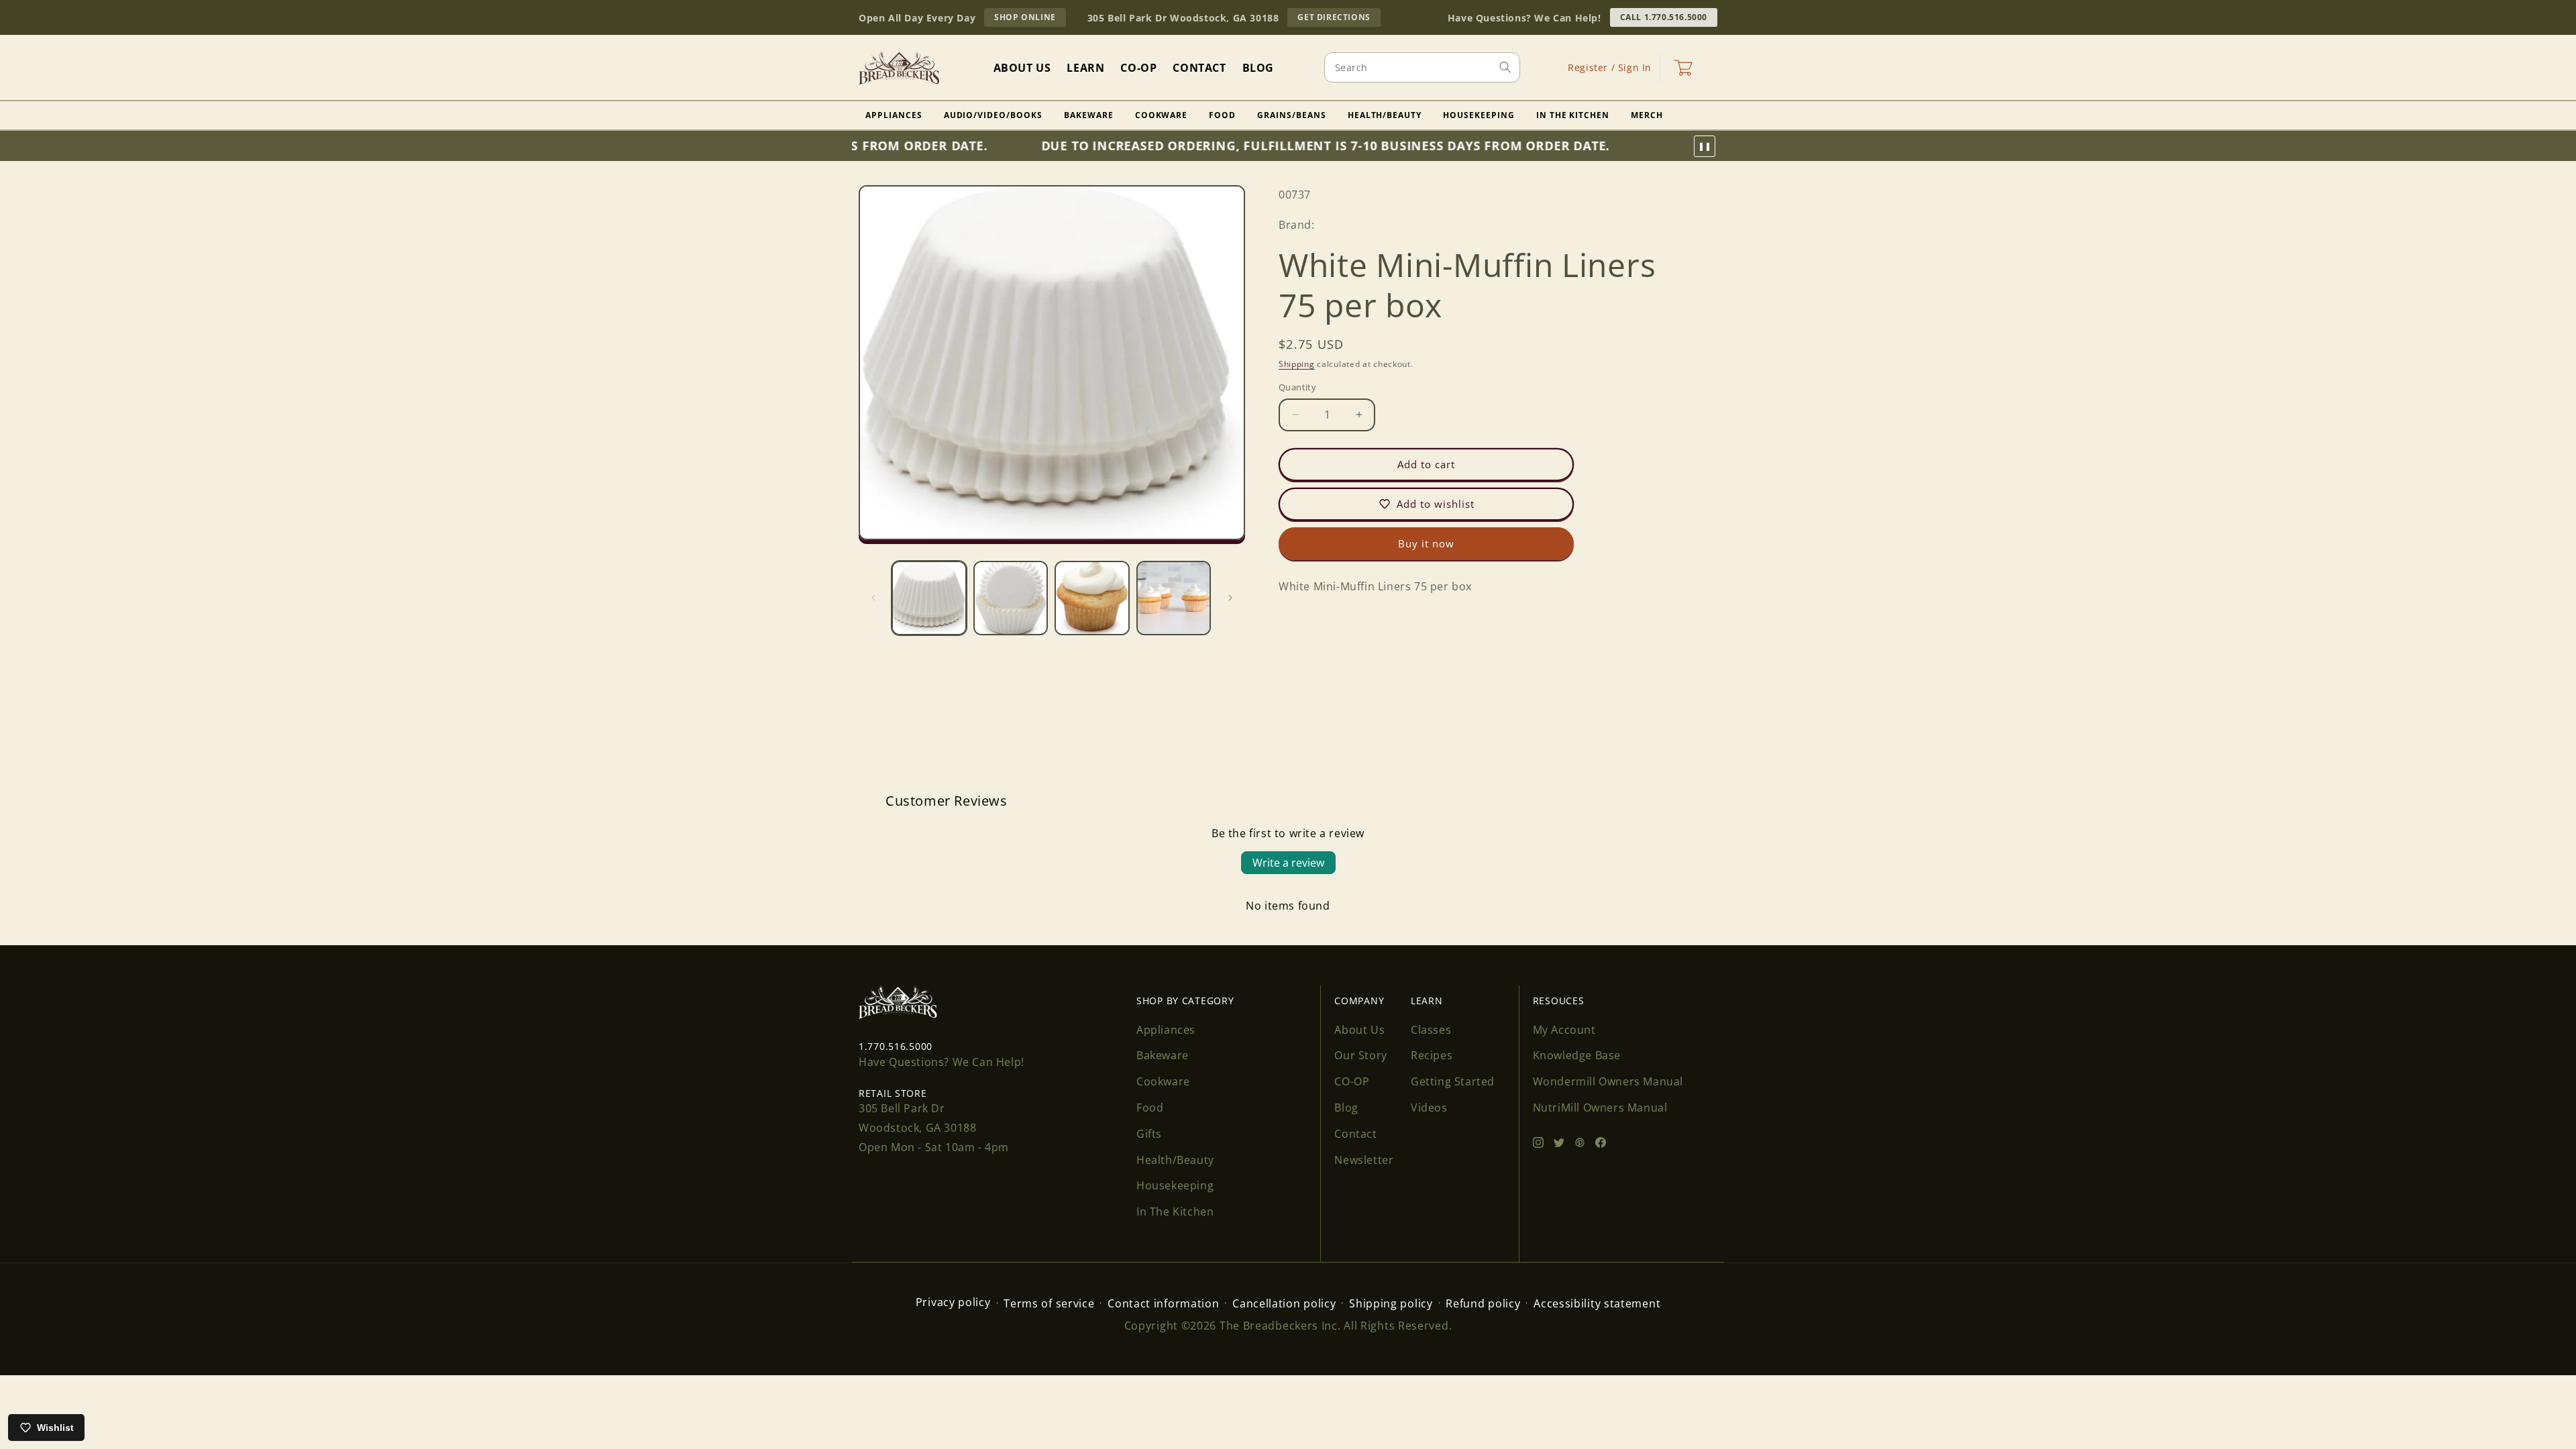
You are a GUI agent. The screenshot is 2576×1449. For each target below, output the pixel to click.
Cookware (1162, 115)
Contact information (1163, 1303)
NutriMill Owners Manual (1600, 1108)
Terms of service (1049, 1303)
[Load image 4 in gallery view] (1174, 598)
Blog (1346, 1108)
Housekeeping (1479, 115)
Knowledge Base (1577, 1055)
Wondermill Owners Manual (1608, 1081)
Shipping (1297, 364)
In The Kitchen (1573, 115)
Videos (1429, 1108)
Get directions (1339, 19)
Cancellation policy (1284, 1303)
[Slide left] (873, 598)
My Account (1564, 1030)
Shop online (1030, 19)
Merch (1647, 115)
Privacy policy (953, 1302)
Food (1222, 115)
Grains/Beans (1292, 115)
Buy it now (1426, 543)
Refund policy (1483, 1303)
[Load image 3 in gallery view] (1092, 598)
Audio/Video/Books (993, 115)
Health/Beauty (1385, 115)
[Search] (1505, 67)
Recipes (1432, 1055)
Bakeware (1089, 115)
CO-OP (1352, 1081)
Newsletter (1364, 1160)
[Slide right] (1230, 598)
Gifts (1149, 1134)
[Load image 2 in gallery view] (1011, 598)
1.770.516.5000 (896, 1046)
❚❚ (1705, 146)
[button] (1683, 68)
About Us (1359, 1030)
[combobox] (1422, 67)
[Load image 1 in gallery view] (929, 598)
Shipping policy (1391, 1303)
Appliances (894, 115)
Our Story (1360, 1055)
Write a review (1288, 863)
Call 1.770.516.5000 (1664, 17)
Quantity (1297, 387)
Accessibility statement (1597, 1303)
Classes (1431, 1030)
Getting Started (1453, 1081)
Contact (1355, 1134)
